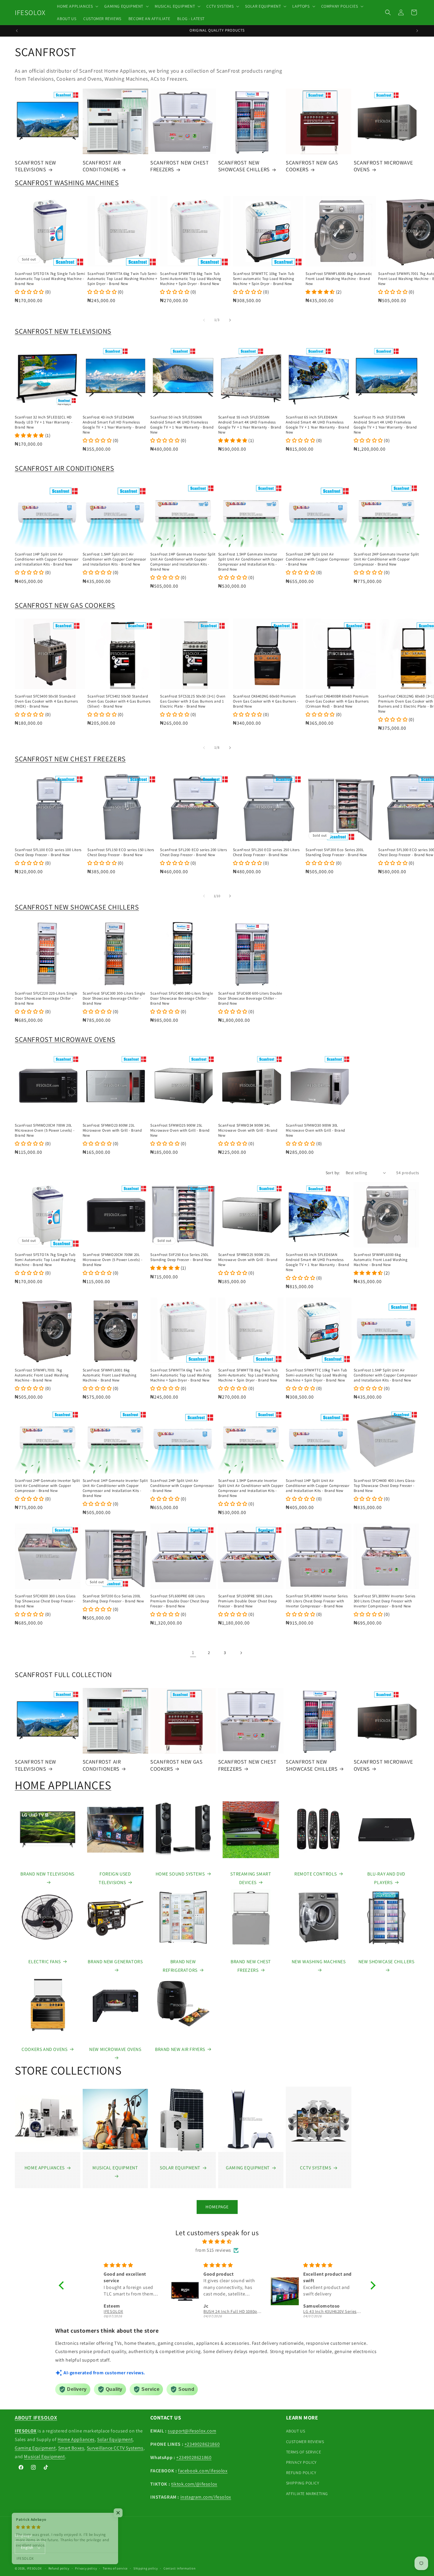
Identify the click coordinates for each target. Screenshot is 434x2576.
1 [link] (193, 1652)
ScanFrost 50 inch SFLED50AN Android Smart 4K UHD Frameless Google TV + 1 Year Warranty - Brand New (182, 425)
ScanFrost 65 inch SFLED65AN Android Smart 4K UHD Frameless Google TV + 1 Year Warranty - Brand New (317, 425)
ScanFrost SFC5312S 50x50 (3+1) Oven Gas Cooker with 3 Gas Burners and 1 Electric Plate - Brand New (193, 701)
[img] (217, 2242)
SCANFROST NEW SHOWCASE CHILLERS (244, 166)
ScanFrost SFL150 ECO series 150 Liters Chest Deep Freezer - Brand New (121, 852)
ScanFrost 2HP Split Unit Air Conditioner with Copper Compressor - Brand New (318, 559)
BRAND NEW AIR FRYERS (180, 2049)
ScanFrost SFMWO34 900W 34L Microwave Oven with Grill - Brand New (248, 1130)
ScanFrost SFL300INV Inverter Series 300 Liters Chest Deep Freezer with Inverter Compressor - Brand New (385, 1601)
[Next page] (241, 1653)
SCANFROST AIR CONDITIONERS (102, 166)
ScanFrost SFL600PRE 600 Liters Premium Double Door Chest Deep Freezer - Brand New (180, 1601)
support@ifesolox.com (192, 2431)
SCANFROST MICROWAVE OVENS (383, 166)
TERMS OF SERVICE (304, 2452)
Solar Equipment (115, 2439)
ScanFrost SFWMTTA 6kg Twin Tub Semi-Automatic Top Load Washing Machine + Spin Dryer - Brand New (123, 279)
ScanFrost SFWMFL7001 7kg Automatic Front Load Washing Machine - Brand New (42, 1375)
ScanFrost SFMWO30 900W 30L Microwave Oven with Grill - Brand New (315, 1130)
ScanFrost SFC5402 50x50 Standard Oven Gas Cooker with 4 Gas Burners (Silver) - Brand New (119, 701)
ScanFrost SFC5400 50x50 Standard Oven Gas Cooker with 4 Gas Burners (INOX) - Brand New (46, 701)
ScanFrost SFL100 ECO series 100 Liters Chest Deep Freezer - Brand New (48, 852)
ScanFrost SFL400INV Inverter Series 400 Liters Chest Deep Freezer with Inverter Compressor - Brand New (317, 1601)
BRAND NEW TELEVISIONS (47, 1874)
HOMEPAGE (217, 2207)
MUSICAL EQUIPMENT (115, 2168)
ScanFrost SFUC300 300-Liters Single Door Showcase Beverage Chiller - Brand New (114, 998)
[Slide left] (204, 320)
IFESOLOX (34, 2568)
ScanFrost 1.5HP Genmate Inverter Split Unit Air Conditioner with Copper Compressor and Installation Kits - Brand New (251, 562)
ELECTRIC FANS (44, 1962)
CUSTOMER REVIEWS (305, 2442)
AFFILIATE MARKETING (307, 2494)
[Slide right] (230, 320)
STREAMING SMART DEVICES (251, 1878)
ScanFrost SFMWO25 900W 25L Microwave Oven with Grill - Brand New (180, 1130)
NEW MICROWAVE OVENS (115, 2049)
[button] (77, 6)
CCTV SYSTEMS (315, 2168)
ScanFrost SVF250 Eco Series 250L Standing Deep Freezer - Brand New (181, 1257)
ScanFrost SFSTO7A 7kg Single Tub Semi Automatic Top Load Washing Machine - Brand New (50, 279)
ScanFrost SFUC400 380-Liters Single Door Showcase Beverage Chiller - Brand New (182, 998)
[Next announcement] (417, 31)
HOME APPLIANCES (63, 1785)
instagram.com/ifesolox (206, 2497)
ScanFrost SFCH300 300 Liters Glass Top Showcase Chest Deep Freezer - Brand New (45, 1601)
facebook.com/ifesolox (203, 2471)
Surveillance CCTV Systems (115, 2448)
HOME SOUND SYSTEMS (180, 1874)
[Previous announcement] (17, 31)
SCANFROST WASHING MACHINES (67, 183)
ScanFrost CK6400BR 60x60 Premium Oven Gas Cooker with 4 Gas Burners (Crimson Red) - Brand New (337, 701)
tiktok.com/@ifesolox (194, 2484)
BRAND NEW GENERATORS (115, 1962)
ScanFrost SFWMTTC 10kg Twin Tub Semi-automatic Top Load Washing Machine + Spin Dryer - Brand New (264, 279)
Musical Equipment (44, 2457)
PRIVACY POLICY (301, 2462)
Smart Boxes (71, 2448)
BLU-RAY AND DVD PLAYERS (386, 1878)
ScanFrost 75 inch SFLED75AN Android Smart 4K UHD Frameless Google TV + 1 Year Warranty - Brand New (385, 425)
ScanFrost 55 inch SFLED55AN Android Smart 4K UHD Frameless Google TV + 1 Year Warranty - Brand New (250, 425)
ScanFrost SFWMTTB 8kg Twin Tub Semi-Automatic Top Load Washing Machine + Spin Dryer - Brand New (191, 279)
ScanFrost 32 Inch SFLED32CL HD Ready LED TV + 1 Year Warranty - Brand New (44, 422)
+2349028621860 (202, 2444)
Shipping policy (146, 2568)
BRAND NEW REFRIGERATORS (180, 1966)
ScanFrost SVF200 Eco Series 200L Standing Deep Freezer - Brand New (336, 852)
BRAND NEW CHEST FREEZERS (251, 1966)
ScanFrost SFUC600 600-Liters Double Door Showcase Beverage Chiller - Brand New (250, 998)
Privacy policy (86, 2568)
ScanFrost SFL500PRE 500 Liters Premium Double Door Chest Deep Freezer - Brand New (248, 1601)
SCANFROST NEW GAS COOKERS (312, 166)
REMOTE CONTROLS (316, 1874)
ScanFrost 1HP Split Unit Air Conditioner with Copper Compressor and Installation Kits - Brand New (46, 559)
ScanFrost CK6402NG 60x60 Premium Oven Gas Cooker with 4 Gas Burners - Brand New (266, 701)
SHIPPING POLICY (303, 2483)
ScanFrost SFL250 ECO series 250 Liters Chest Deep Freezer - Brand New (266, 852)
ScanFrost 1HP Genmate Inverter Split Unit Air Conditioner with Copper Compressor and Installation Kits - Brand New (183, 562)
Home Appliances (76, 2439)
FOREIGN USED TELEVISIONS (115, 1878)
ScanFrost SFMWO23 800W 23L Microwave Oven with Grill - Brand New (112, 1130)
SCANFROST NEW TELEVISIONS (35, 166)
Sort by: (333, 1173)
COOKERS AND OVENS (44, 2049)
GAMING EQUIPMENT (248, 2168)
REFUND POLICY (301, 2473)
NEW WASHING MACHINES (319, 1962)
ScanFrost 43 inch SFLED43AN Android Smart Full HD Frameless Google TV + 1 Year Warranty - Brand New (114, 425)
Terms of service (115, 2568)
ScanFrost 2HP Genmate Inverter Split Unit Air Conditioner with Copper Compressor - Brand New (386, 559)
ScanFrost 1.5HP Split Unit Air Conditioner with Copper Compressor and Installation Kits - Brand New (114, 559)
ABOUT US (296, 2431)
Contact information (180, 2568)
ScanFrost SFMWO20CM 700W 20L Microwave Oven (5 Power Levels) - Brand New (45, 1130)
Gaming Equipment (35, 2448)
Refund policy (59, 2568)
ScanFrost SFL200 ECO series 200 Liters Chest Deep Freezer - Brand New (193, 852)
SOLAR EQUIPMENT (180, 2168)
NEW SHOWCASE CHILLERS (386, 1962)
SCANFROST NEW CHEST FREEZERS (180, 166)
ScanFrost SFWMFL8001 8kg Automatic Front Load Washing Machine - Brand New (110, 1375)
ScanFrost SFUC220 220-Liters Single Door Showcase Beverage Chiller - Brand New (46, 998)
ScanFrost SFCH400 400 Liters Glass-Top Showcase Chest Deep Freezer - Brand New (385, 1486)
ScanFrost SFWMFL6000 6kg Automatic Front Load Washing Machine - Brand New (339, 279)
